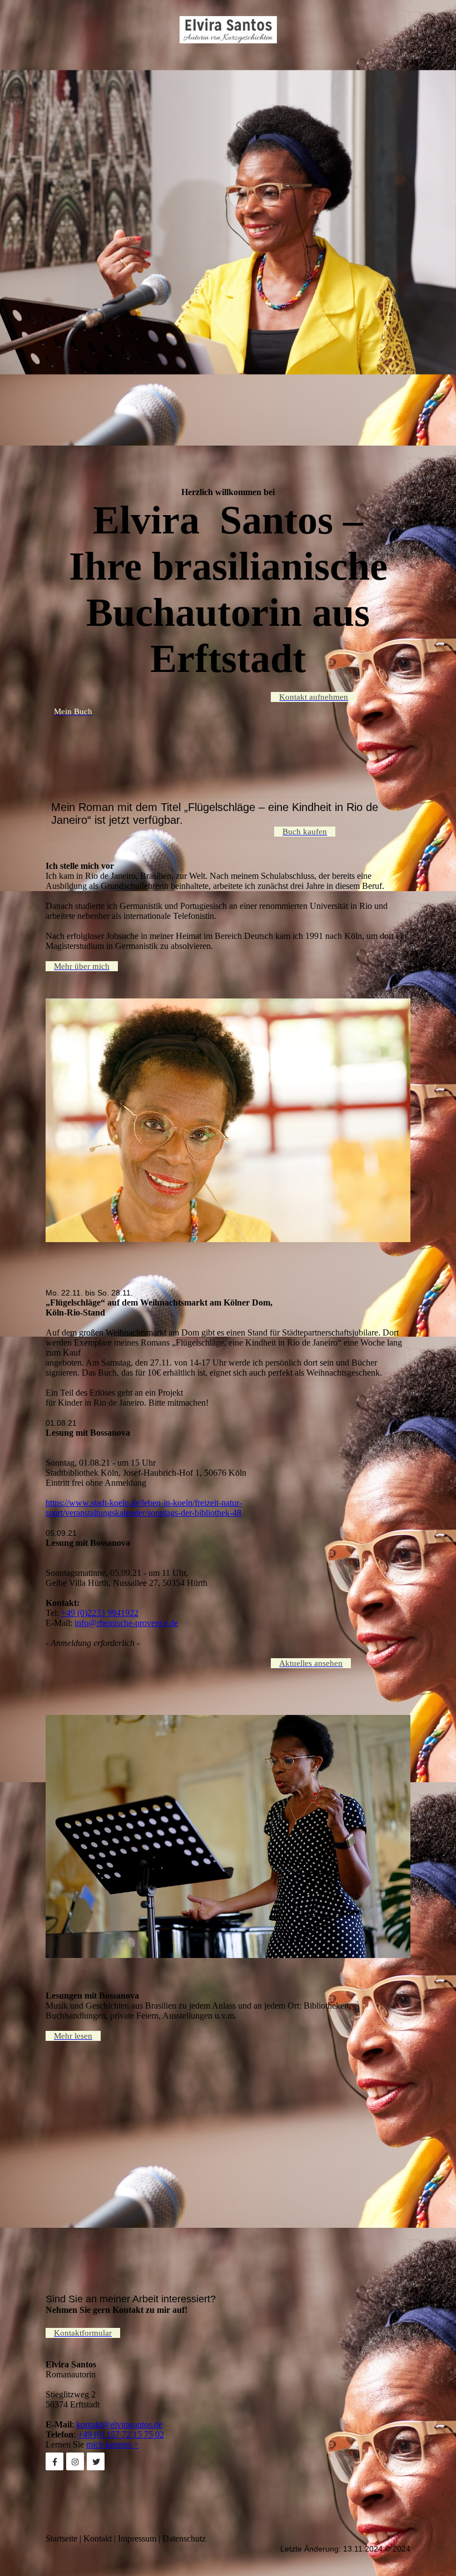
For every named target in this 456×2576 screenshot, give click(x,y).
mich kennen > (112, 2444)
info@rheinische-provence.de (126, 1623)
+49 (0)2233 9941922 (100, 1613)
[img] (228, 29)
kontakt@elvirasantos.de (119, 2424)
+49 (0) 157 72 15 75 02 (121, 2434)
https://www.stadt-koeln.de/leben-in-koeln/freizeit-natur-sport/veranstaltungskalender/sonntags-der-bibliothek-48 (144, 1508)
